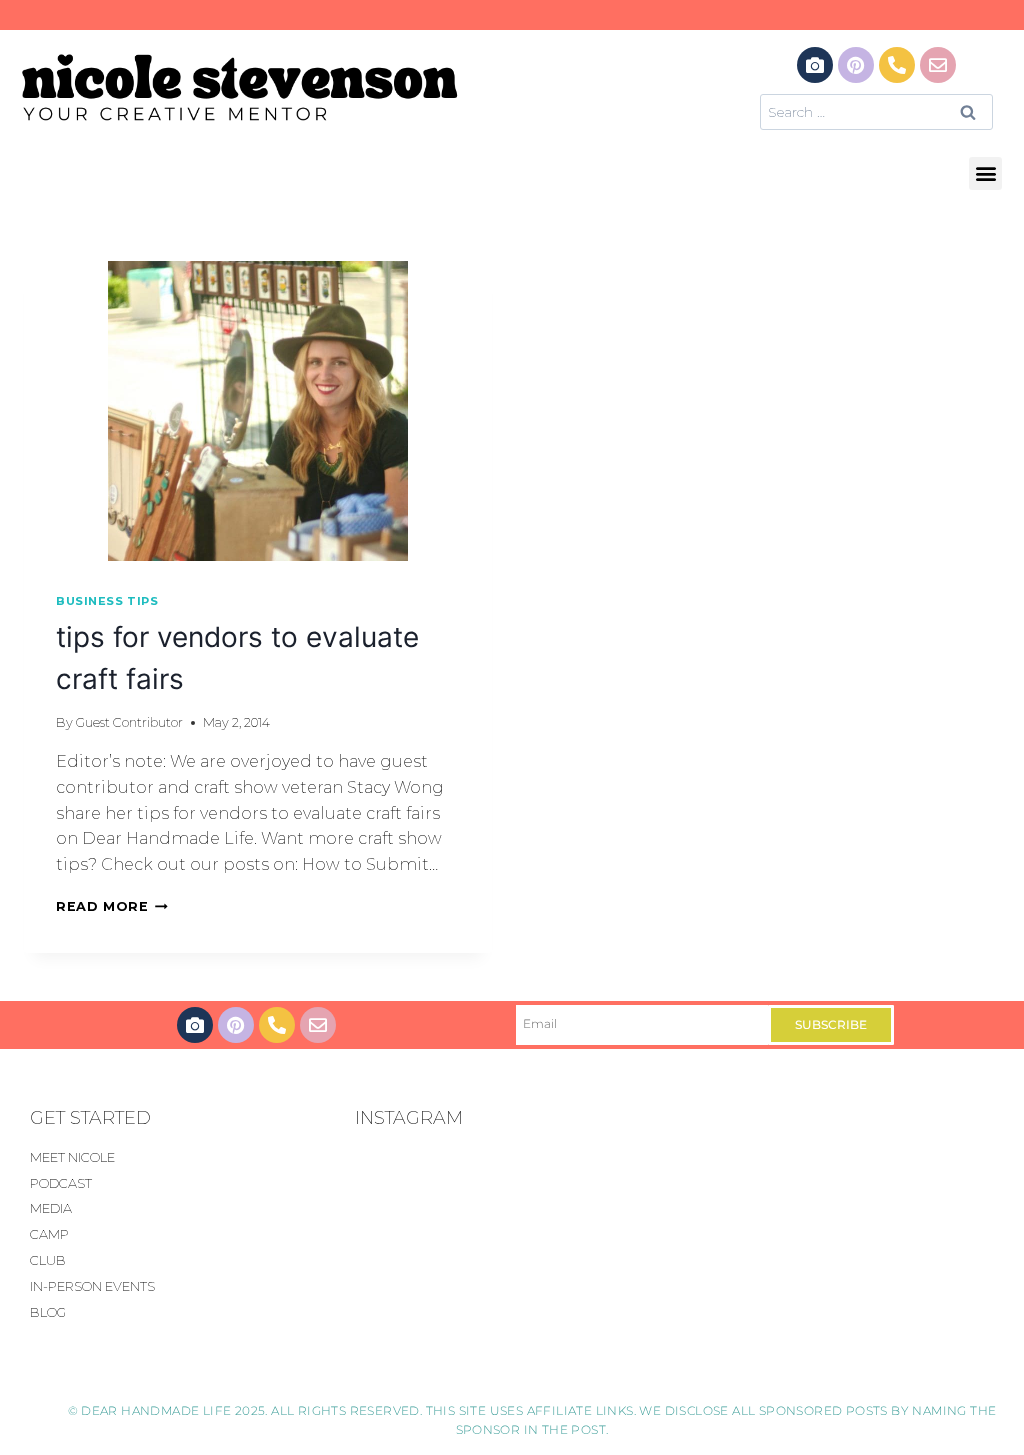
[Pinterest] (856, 65)
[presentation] (258, 411)
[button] (985, 173)
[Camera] (815, 65)
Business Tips (107, 601)
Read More (112, 906)
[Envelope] (938, 65)
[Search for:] (876, 111)
